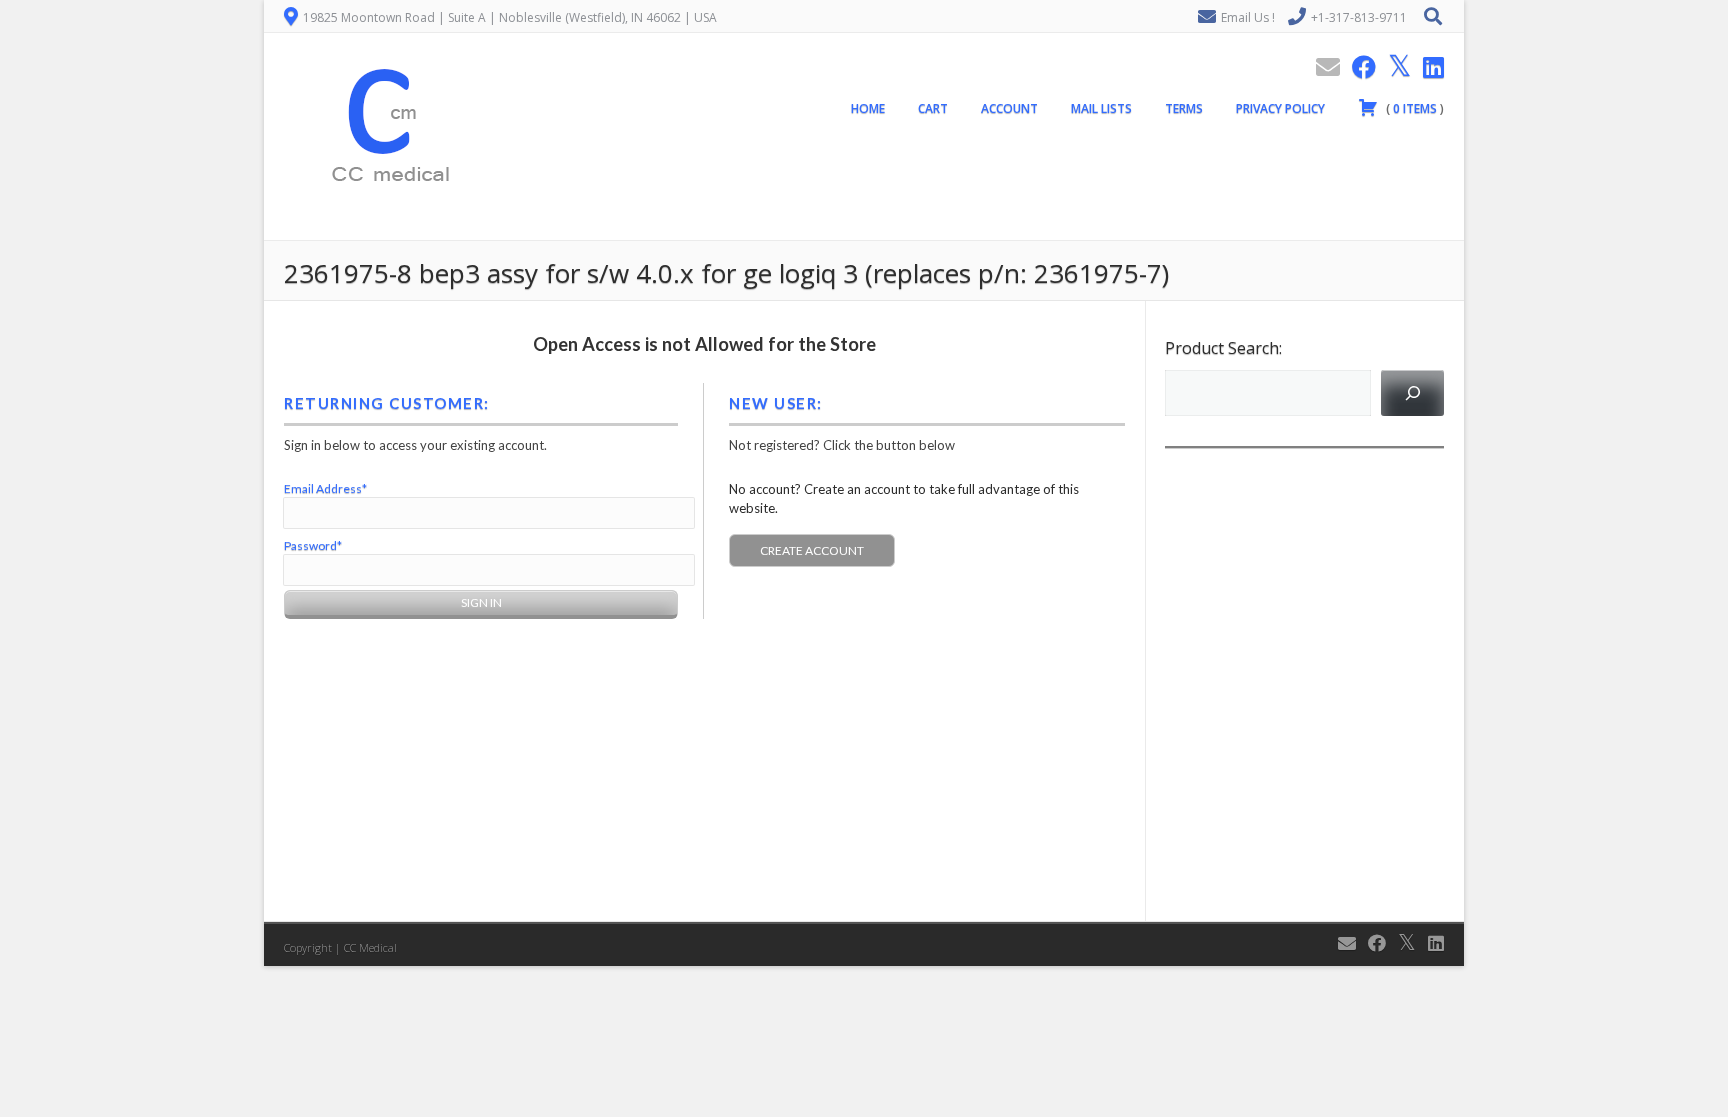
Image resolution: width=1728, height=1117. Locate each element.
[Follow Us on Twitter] (1393, 66)
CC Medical (370, 947)
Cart (933, 108)
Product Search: (1223, 348)
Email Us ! (1248, 17)
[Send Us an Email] (1322, 66)
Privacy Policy (1280, 108)
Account (1009, 108)
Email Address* (325, 488)
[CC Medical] (384, 229)
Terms (1184, 108)
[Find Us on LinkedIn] (1427, 66)
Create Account (812, 550)
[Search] (1412, 392)
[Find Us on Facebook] (1358, 66)
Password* (313, 545)
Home (868, 108)
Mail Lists (1101, 108)
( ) (1413, 108)
